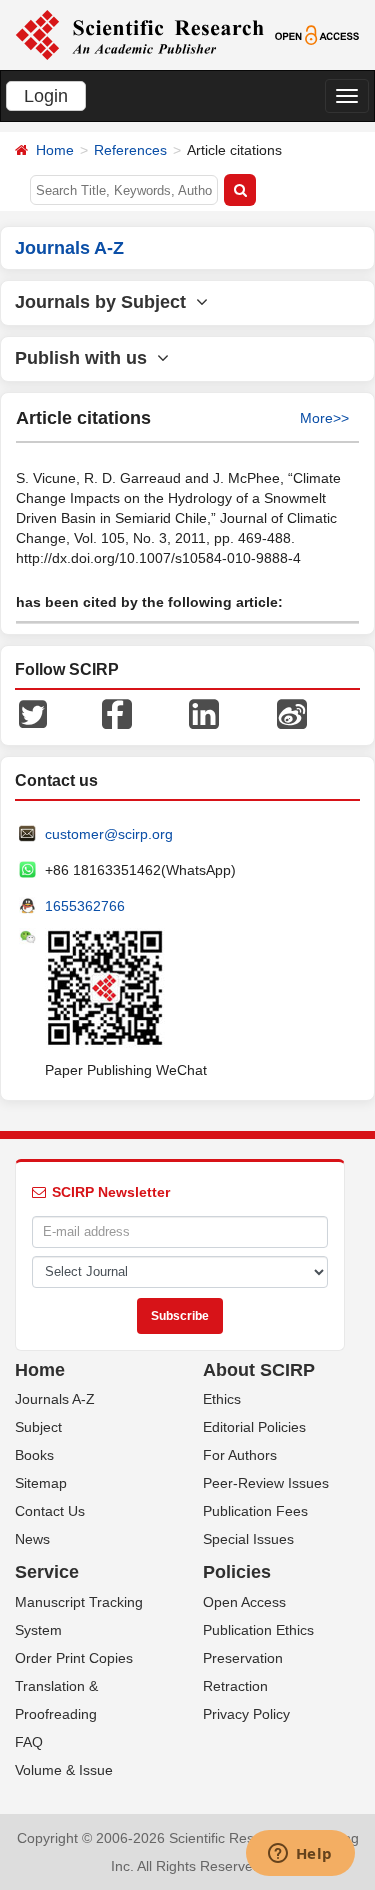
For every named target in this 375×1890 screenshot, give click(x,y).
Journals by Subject (105, 302)
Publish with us (86, 358)
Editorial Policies (254, 1427)
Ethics (222, 1399)
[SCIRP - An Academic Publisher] (139, 34)
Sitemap (41, 1483)
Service (47, 1572)
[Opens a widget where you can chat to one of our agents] (300, 1855)
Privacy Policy (246, 1714)
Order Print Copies (74, 1658)
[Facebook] (117, 712)
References (130, 150)
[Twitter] (33, 712)
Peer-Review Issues (266, 1483)
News (32, 1539)
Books (34, 1455)
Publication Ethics (258, 1630)
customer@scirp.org (109, 834)
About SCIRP (259, 1370)
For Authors (240, 1455)
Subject (38, 1427)
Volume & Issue (64, 1770)
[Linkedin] (204, 712)
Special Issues (248, 1539)
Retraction (235, 1686)
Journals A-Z (55, 1399)
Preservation (243, 1658)
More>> (324, 418)
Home (55, 150)
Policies (237, 1572)
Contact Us (50, 1511)
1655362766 (85, 906)
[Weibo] (292, 712)
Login (46, 96)
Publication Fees (255, 1511)
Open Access (244, 1602)
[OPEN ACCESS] (317, 34)
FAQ (29, 1742)
